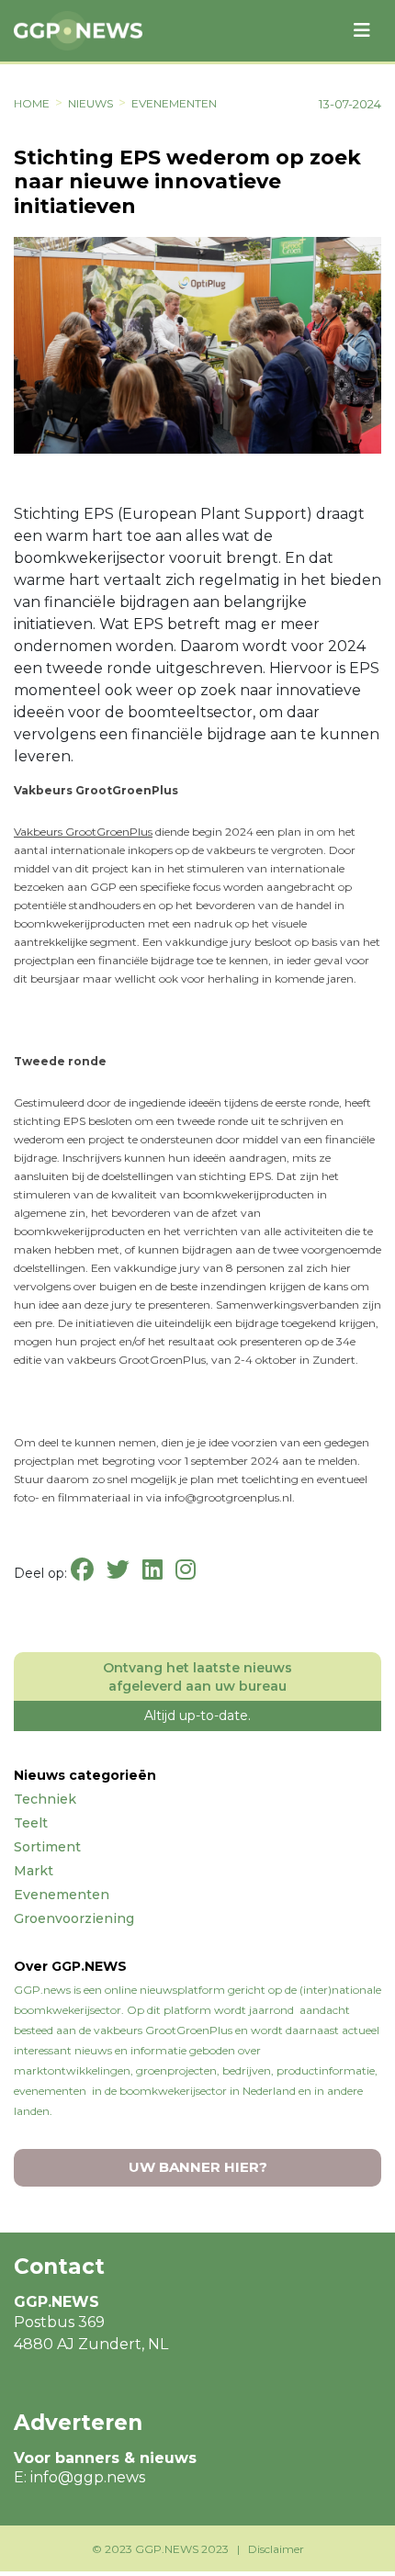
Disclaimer (276, 2549)
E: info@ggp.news (79, 2477)
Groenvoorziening (74, 1918)
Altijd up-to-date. (197, 1715)
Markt (34, 1871)
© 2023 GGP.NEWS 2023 (160, 2549)
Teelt (31, 1823)
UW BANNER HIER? (198, 2167)
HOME (32, 103)
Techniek (45, 1799)
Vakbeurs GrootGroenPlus (83, 832)
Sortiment (47, 1847)
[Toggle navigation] (362, 30)
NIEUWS (90, 103)
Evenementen (174, 103)
